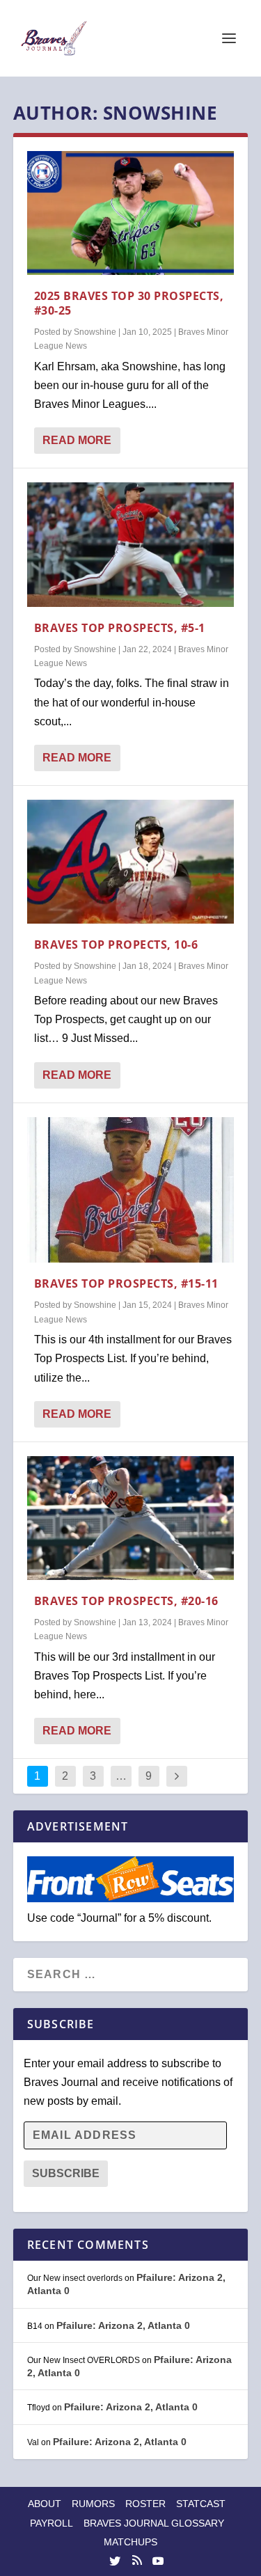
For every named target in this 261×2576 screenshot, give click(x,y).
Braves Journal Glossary (154, 2523)
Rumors (93, 2504)
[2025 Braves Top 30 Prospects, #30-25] (131, 213)
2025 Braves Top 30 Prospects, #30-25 (129, 303)
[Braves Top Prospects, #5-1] (131, 544)
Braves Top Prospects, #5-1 (120, 628)
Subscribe (66, 2173)
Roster (145, 2504)
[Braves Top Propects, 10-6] (131, 862)
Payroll (52, 2523)
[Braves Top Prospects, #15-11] (131, 1190)
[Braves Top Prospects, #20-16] (131, 1518)
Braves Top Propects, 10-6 (116, 945)
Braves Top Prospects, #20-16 (126, 1601)
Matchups (130, 2542)
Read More (77, 440)
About (45, 2504)
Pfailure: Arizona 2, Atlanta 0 (123, 2325)
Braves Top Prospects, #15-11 (126, 1283)
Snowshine (95, 332)
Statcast (201, 2504)
